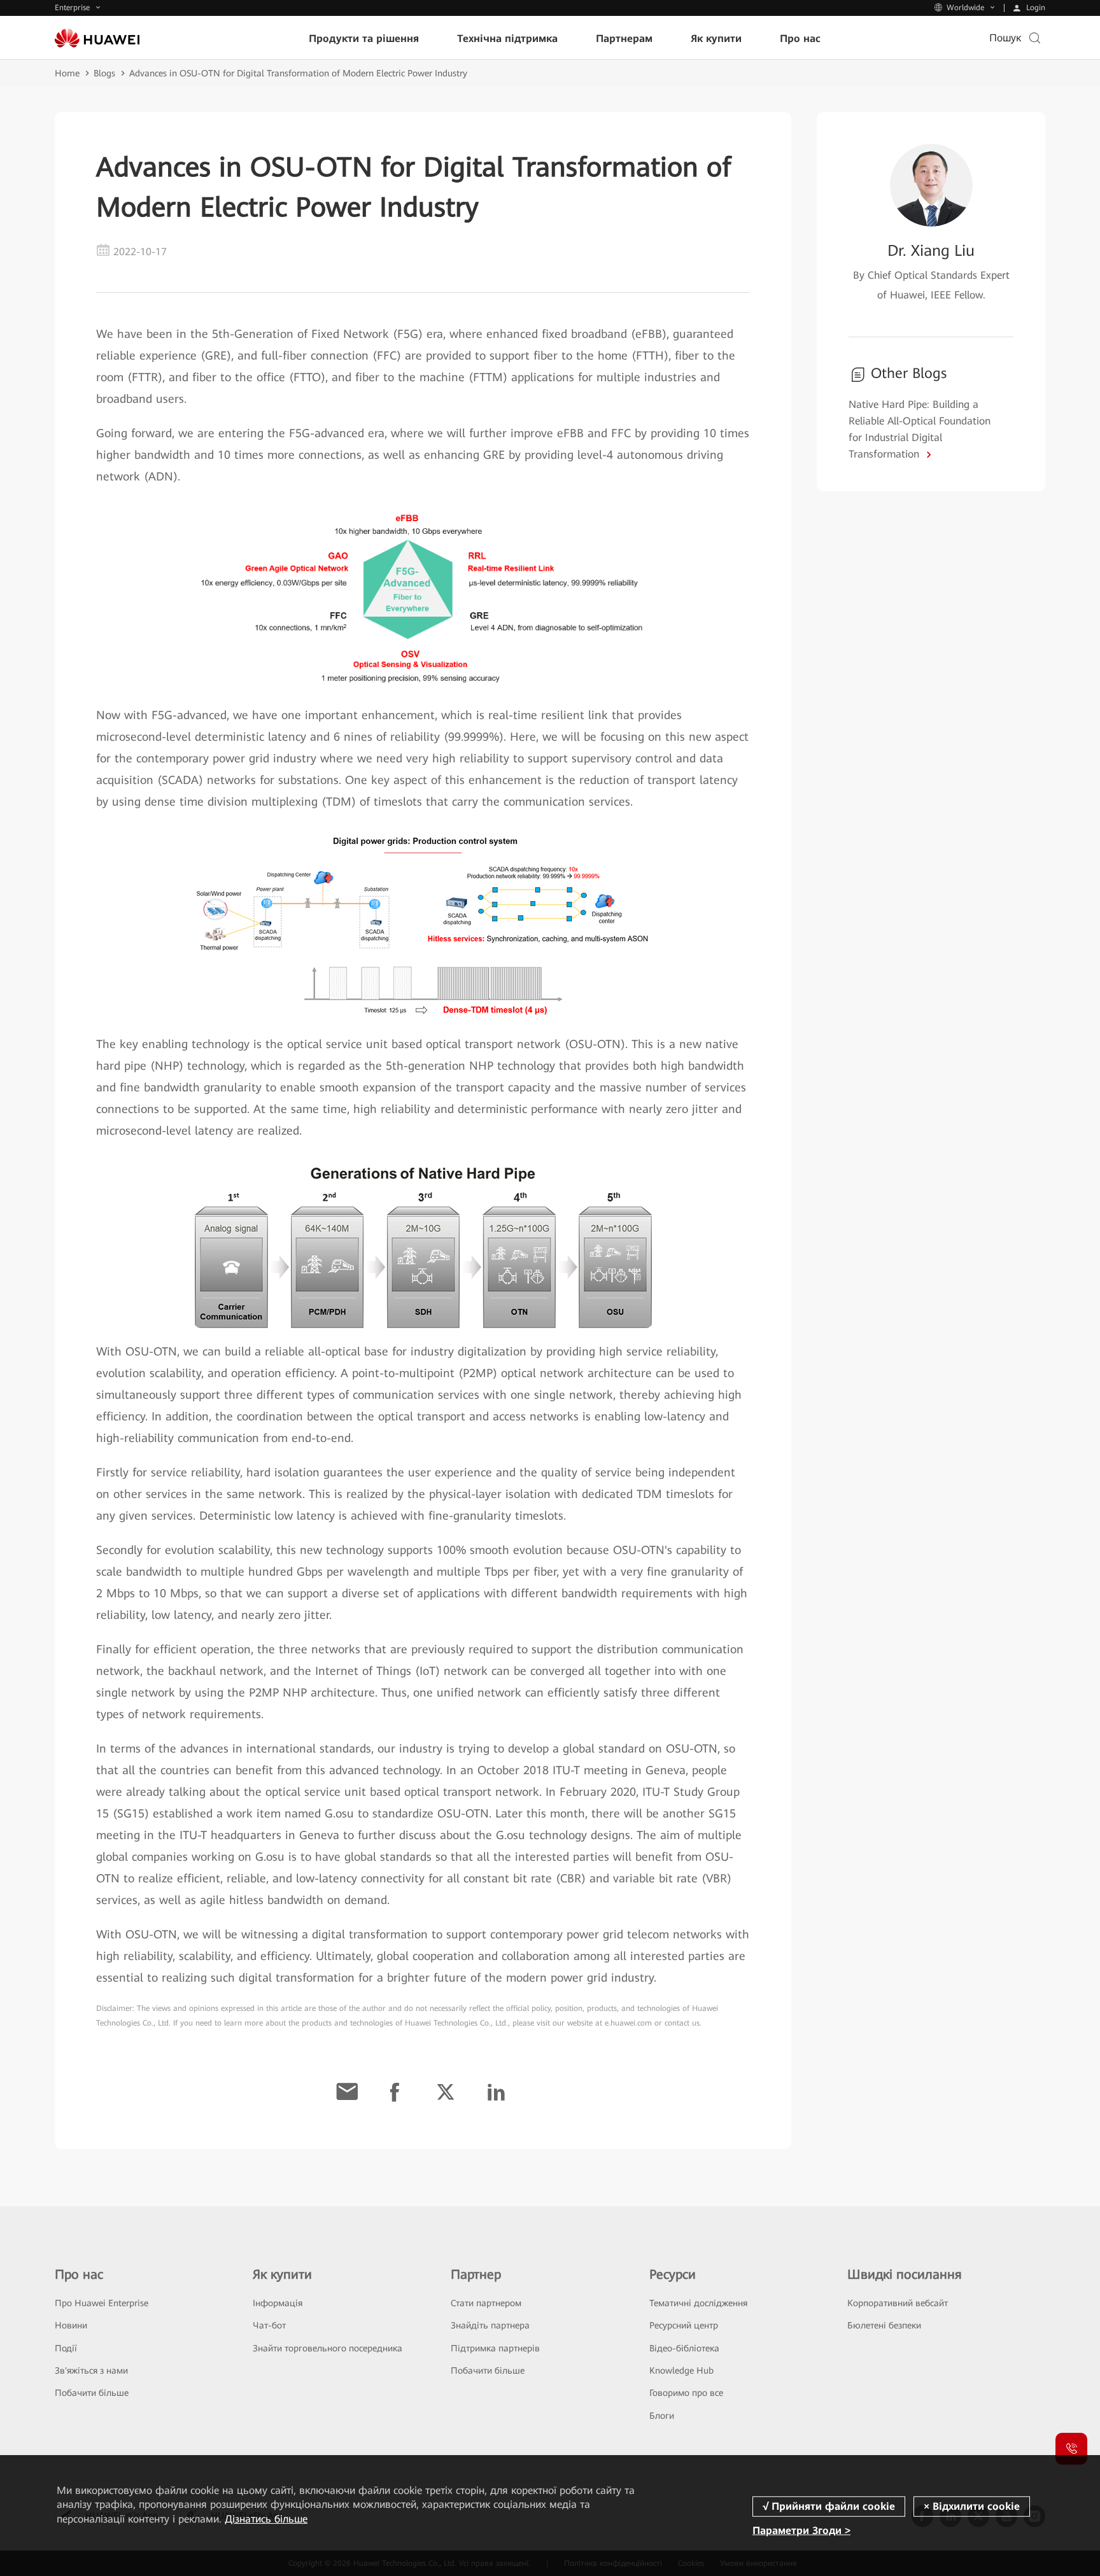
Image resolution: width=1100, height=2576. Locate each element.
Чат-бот (269, 2325)
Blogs (104, 73)
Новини (71, 2325)
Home (67, 73)
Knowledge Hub (681, 2370)
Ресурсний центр (684, 2325)
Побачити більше (92, 2393)
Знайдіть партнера (490, 2325)
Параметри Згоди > (801, 2530)
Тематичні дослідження (698, 2303)
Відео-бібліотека (684, 2348)
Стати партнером (486, 2303)
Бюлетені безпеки (884, 2325)
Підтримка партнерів (495, 2348)
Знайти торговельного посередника (328, 2348)
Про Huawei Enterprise (102, 2303)
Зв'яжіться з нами (91, 2370)
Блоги (662, 2416)
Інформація (278, 2303)
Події (66, 2348)
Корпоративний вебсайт (898, 2303)
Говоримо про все (686, 2393)
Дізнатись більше (266, 2519)
